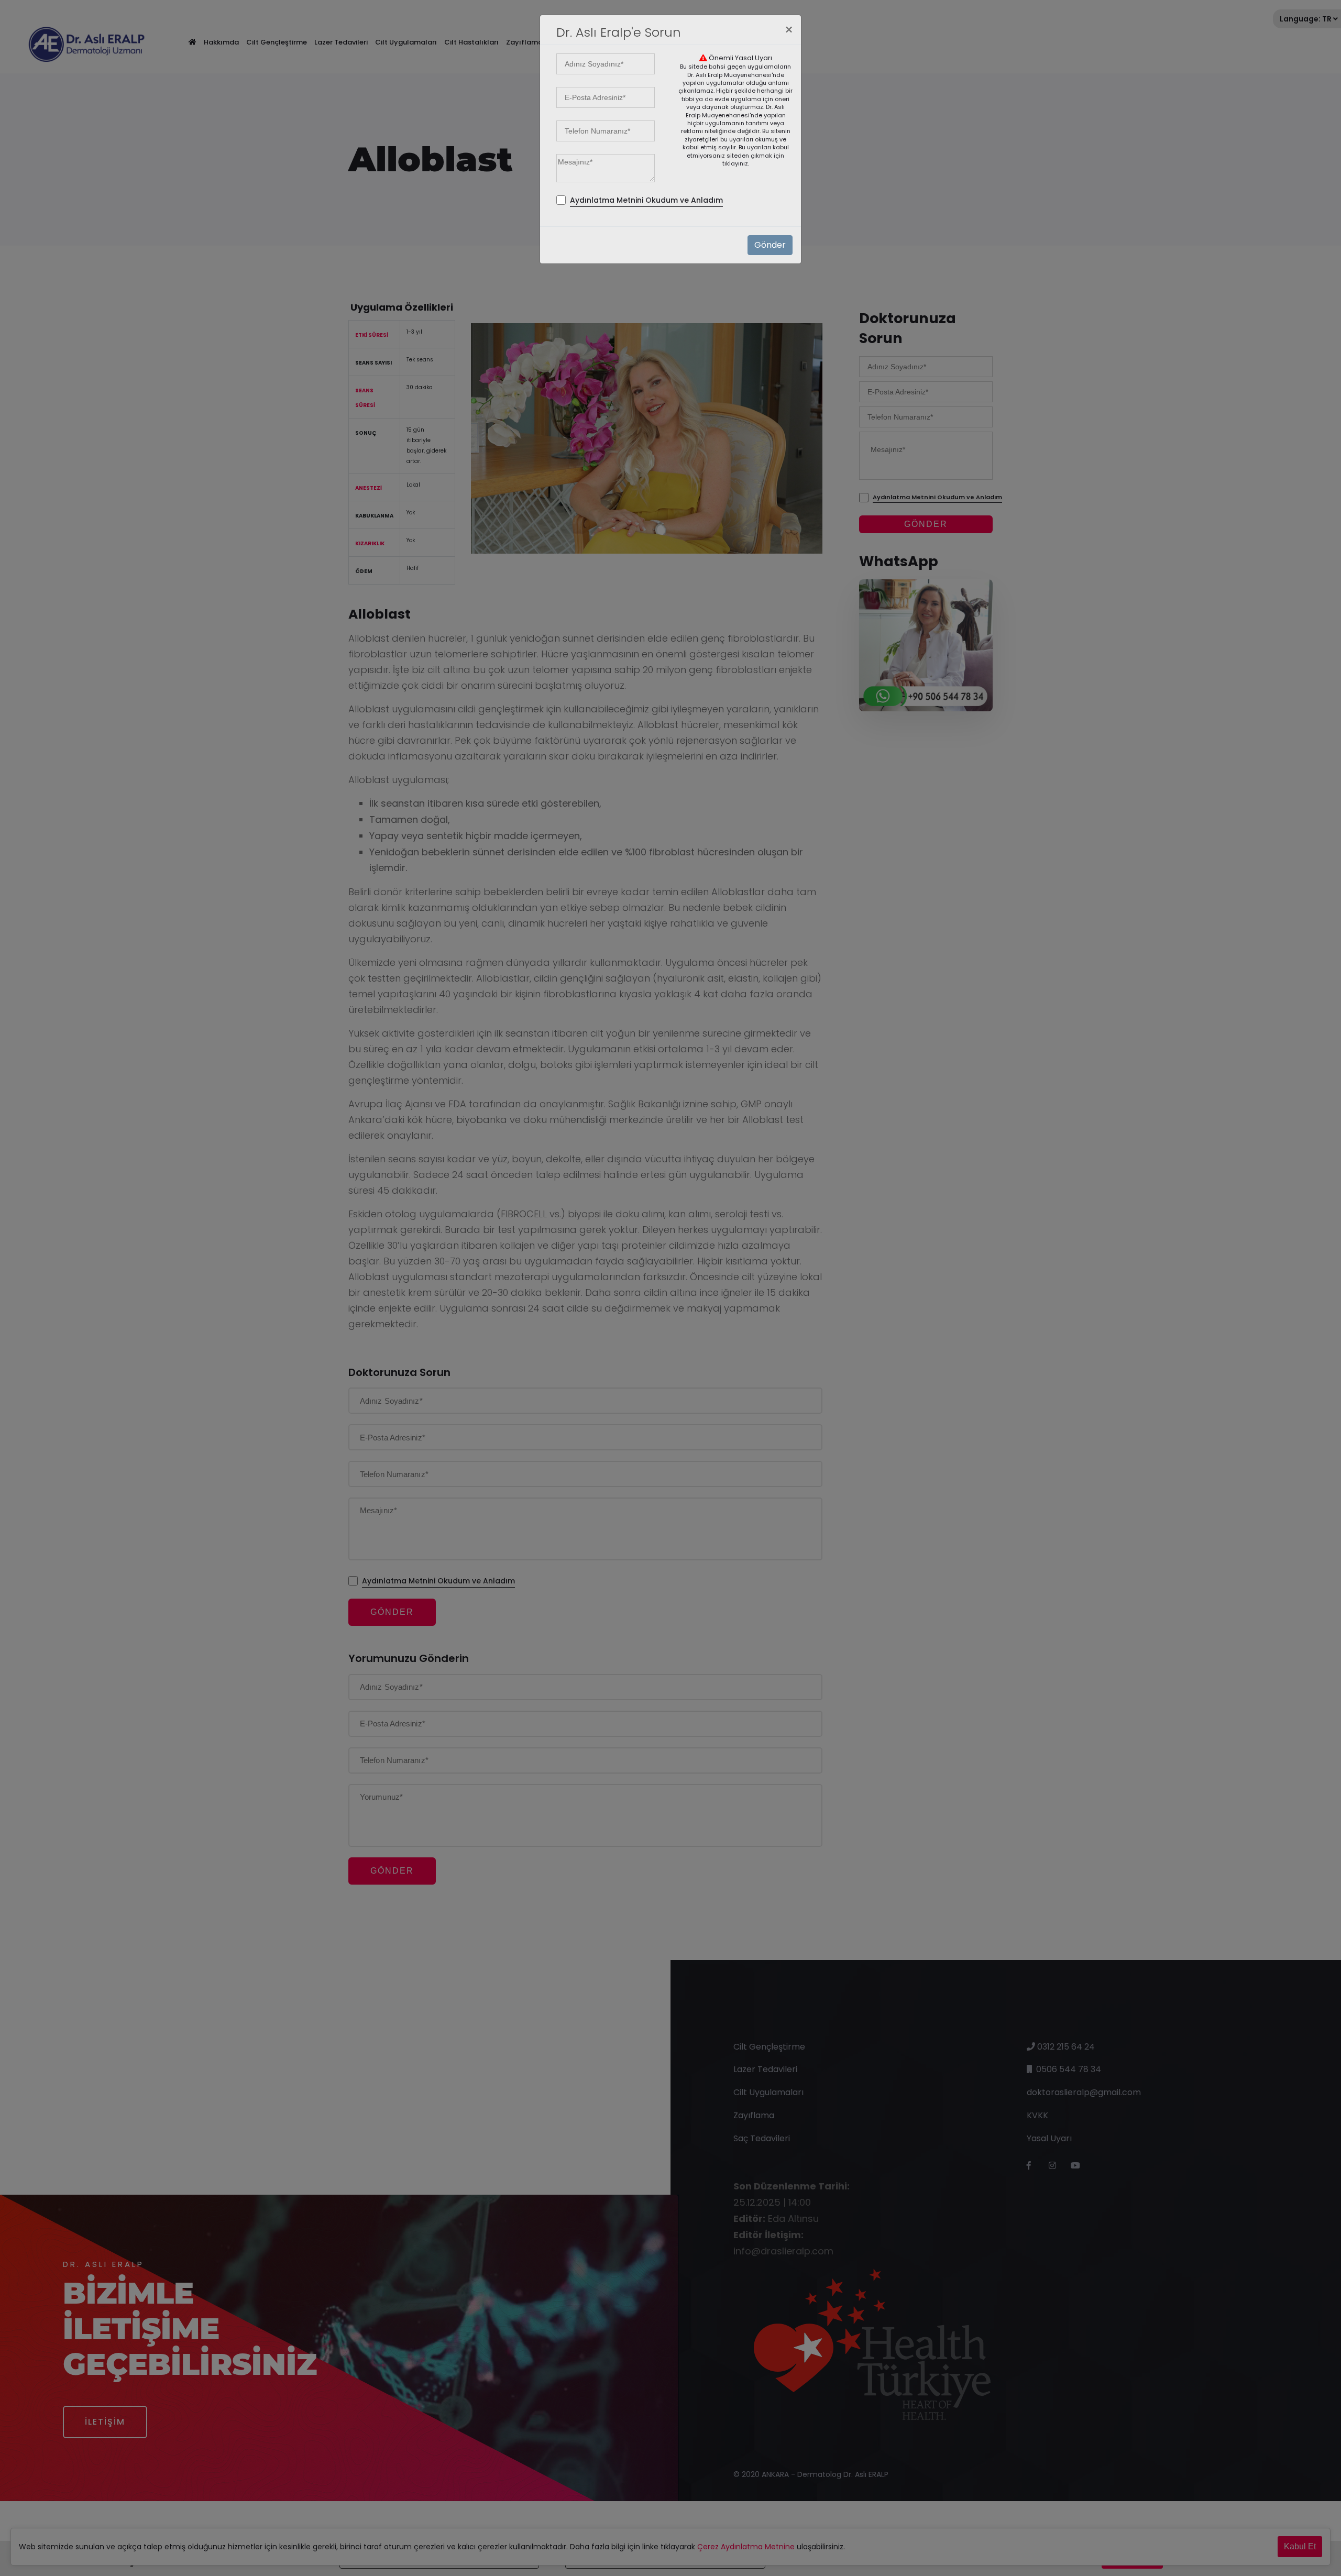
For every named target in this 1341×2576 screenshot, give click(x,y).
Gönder (770, 245)
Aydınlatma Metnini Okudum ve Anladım (646, 200)
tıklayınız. (736, 163)
